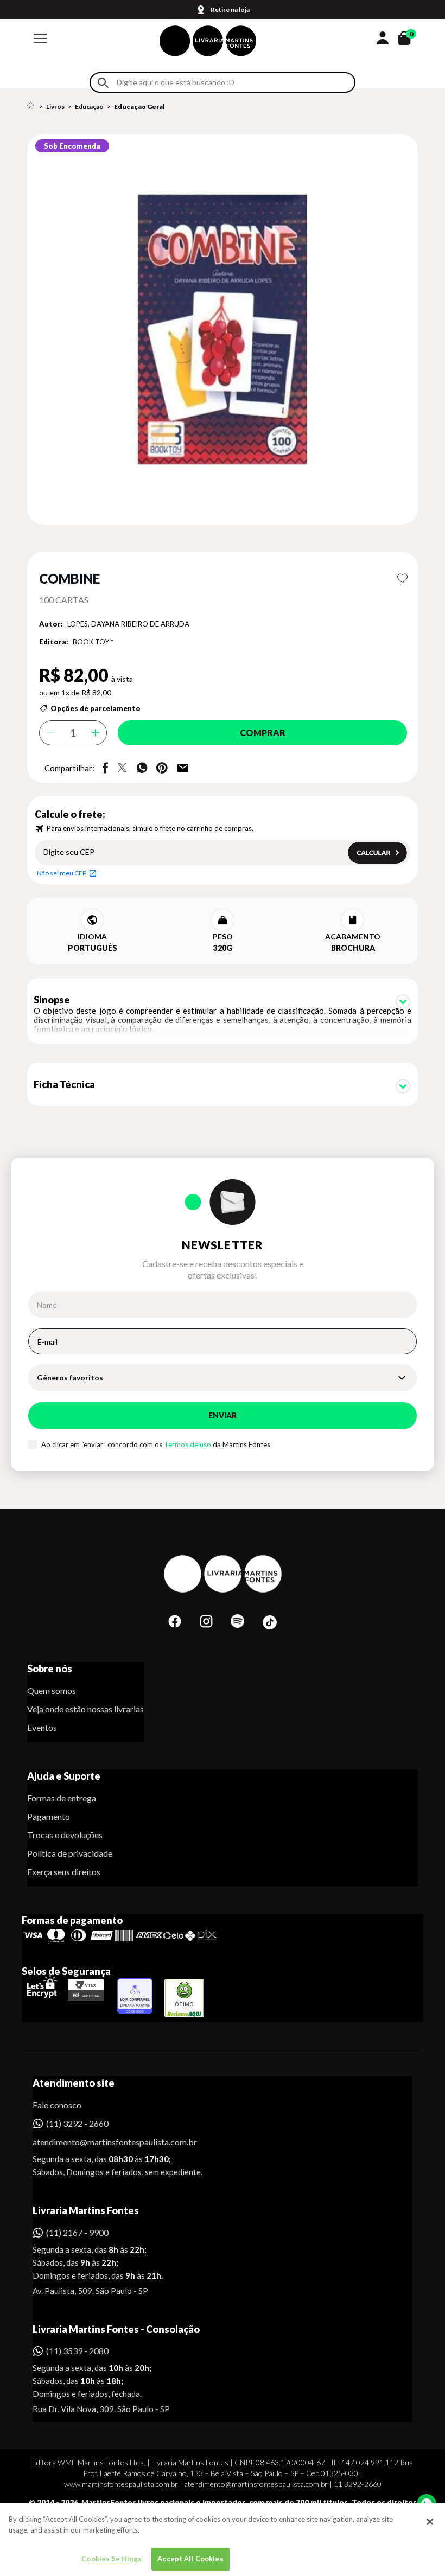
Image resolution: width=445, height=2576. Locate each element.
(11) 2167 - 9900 (77, 2232)
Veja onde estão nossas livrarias (85, 1709)
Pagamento (49, 1816)
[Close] (430, 2522)
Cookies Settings (112, 2559)
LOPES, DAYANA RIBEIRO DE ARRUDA (128, 624)
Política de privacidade (70, 1853)
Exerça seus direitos (64, 1872)
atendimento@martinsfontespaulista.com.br (105, 2142)
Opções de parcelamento (96, 708)
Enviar (223, 1415)
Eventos (42, 1727)
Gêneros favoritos (70, 1378)
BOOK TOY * (93, 642)
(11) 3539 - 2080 (77, 2351)
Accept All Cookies (190, 2559)
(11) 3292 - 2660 (77, 2123)
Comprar (263, 733)
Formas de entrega (62, 1798)
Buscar (103, 83)
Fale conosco (57, 2105)
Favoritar (402, 578)
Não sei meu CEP (62, 873)
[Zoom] (223, 329)
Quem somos (52, 1690)
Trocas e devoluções (65, 1835)
